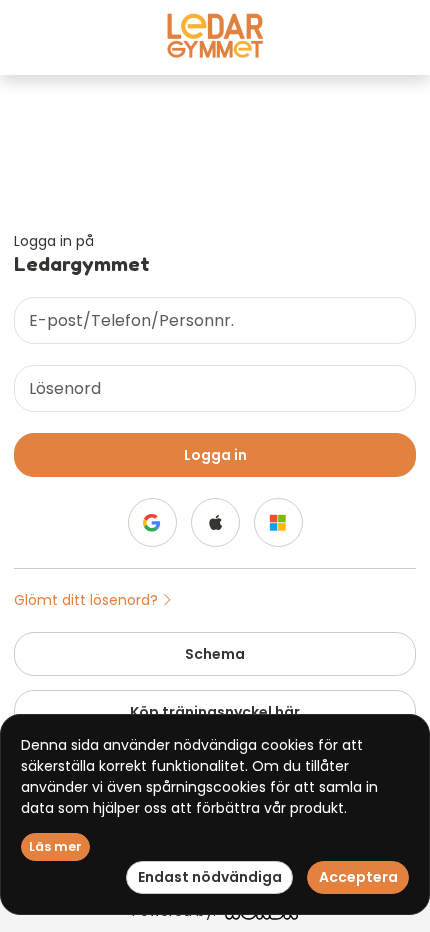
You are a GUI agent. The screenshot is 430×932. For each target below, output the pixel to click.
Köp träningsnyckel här (215, 712)
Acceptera (358, 877)
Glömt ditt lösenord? (88, 600)
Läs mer (55, 846)
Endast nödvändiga (210, 877)
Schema (215, 654)
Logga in (215, 455)
